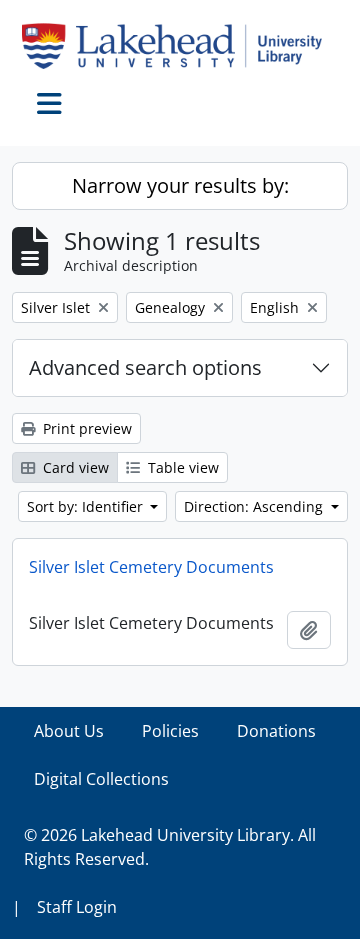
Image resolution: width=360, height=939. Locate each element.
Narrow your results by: (180, 185)
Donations (276, 731)
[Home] (180, 46)
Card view (74, 467)
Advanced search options (145, 367)
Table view (181, 467)
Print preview (85, 428)
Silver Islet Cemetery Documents (151, 567)
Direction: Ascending (255, 506)
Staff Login (77, 907)
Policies (170, 731)
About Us (69, 731)
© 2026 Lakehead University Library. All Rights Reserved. (170, 847)
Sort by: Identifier (87, 506)
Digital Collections (101, 779)
